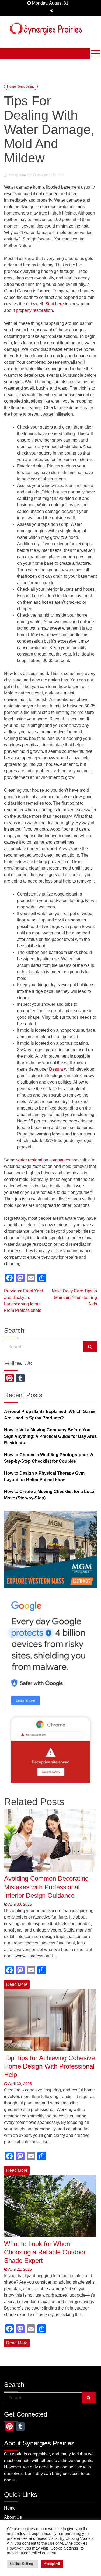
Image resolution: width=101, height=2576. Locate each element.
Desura (56, 1069)
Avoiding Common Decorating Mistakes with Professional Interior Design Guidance (46, 1887)
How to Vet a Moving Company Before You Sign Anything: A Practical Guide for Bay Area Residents (50, 1436)
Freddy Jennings (20, 175)
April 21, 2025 (20, 2269)
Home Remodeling (21, 86)
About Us (13, 2517)
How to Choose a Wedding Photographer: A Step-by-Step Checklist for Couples (49, 1458)
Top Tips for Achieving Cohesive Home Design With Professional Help (49, 2066)
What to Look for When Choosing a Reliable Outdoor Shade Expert (45, 2252)
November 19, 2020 (50, 175)
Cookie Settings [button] (22, 2564)
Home (10, 2508)
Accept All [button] (52, 2564)
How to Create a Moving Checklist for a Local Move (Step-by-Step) (50, 1495)
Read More (17, 1984)
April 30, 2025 (20, 1904)
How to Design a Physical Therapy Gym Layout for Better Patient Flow (44, 1476)
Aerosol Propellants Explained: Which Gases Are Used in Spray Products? (50, 1415)
